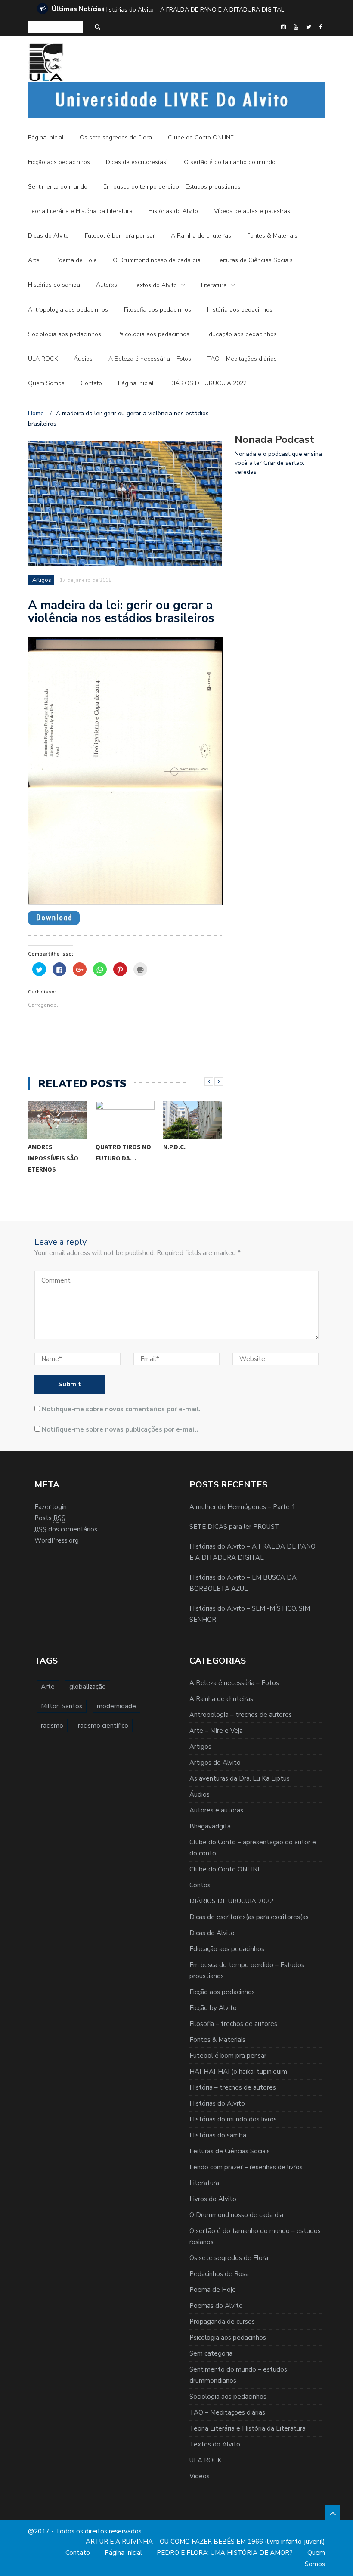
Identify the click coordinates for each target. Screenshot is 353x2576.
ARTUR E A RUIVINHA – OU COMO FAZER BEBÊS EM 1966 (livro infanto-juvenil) (205, 2542)
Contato (91, 383)
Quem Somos (46, 383)
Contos (200, 1885)
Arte (34, 260)
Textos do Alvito (155, 285)
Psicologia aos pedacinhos (153, 334)
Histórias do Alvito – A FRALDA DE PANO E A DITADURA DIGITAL (194, 10)
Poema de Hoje (76, 260)
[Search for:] (56, 27)
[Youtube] (296, 27)
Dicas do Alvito (48, 236)
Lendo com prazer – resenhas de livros (246, 2167)
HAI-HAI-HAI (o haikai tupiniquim (238, 2072)
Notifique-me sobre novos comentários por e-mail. (121, 1409)
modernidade (116, 1706)
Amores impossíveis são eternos (53, 1158)
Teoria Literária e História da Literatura (80, 211)
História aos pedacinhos (240, 310)
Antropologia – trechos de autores (241, 1715)
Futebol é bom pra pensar (120, 236)
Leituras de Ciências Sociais (255, 260)
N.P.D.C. (174, 1147)
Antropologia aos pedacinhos (68, 310)
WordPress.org (57, 1540)
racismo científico (103, 1726)
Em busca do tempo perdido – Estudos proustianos (172, 187)
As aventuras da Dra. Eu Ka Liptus (240, 1778)
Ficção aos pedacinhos (59, 162)
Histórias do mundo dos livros (233, 2119)
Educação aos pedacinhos (241, 334)
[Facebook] (320, 27)
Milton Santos (62, 1706)
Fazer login (51, 1507)
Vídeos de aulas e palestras (252, 211)
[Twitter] (309, 27)
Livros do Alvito (213, 2199)
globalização (88, 1687)
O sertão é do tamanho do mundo (230, 162)
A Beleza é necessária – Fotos (150, 359)
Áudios (83, 359)
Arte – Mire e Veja (216, 1731)
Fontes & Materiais (272, 236)
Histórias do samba (54, 285)
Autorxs (107, 285)
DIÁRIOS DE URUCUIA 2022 (208, 383)
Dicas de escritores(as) (137, 162)
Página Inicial (46, 138)
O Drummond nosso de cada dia (157, 260)
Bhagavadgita (210, 1826)
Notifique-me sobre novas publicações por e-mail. (120, 1429)
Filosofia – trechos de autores (233, 2024)
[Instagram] (283, 27)
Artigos (42, 580)
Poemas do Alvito (216, 2306)
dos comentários (66, 1529)
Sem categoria (211, 2353)
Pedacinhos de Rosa (219, 2274)
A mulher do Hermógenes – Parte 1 (242, 1507)
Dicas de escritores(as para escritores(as (249, 1917)
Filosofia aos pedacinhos (158, 310)
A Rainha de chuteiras (201, 236)
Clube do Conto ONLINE (201, 138)
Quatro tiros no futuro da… (123, 1152)
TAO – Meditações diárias (242, 359)
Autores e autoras (216, 1810)
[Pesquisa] (98, 27)
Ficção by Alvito (213, 2008)
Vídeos (200, 2476)
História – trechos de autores (233, 2087)
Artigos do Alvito (215, 1763)
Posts (50, 1518)
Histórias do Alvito (173, 211)
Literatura (214, 285)
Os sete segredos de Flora (116, 138)
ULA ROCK (43, 359)
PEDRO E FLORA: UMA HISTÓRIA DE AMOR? (225, 2553)
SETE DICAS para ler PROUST (234, 1527)
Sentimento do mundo (58, 187)
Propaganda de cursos (222, 2322)
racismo (52, 1726)
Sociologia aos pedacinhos (65, 334)
